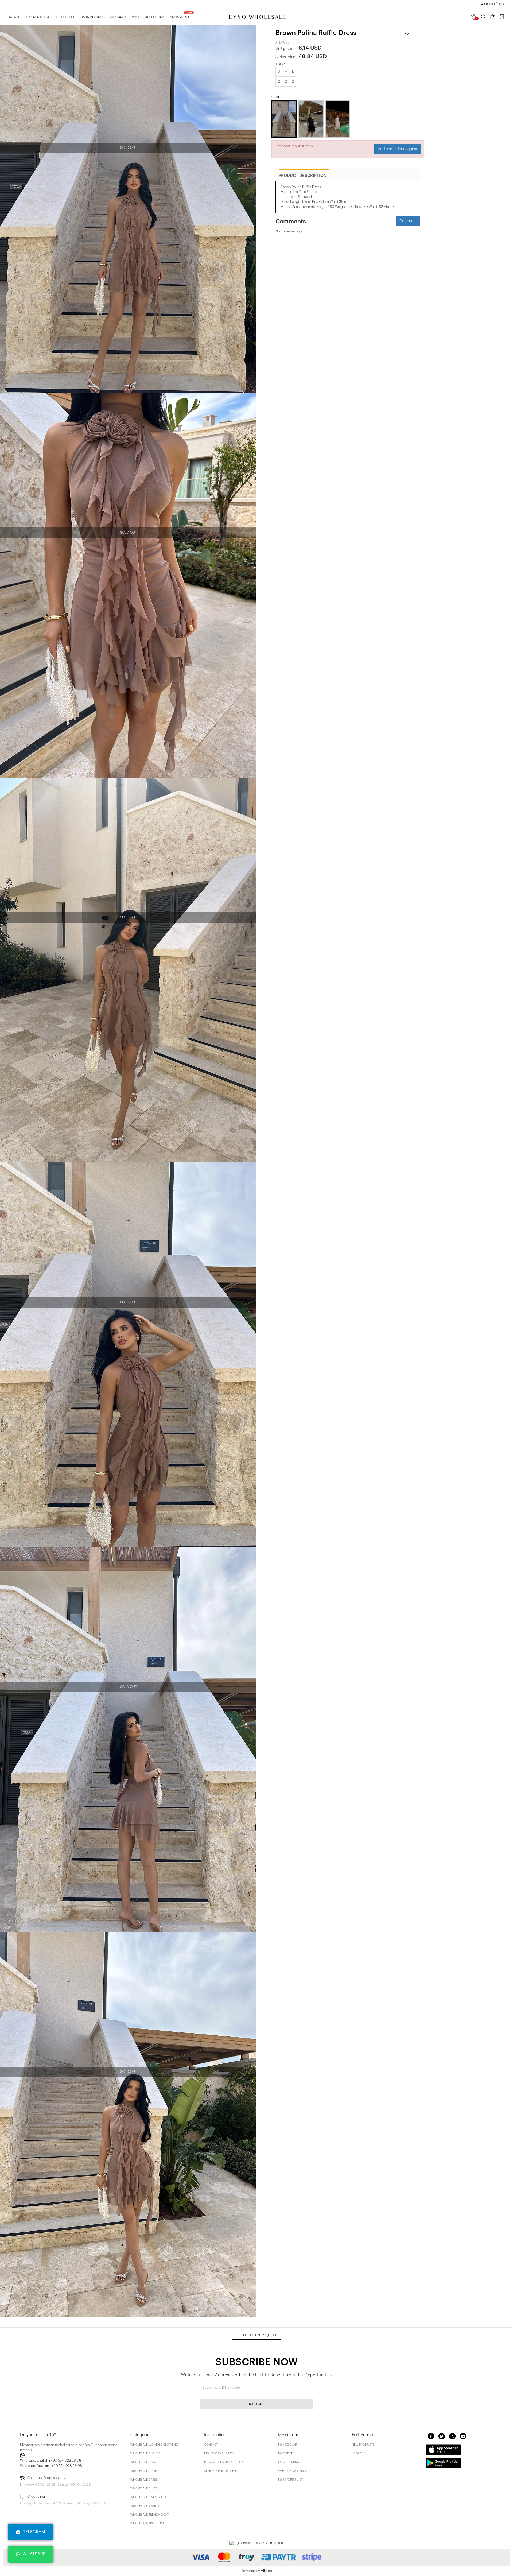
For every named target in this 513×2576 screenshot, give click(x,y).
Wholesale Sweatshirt (148, 2497)
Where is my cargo (293, 2471)
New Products (363, 2445)
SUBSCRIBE (256, 2404)
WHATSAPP (34, 2554)
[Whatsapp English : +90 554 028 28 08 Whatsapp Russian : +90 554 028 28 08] (72, 2455)
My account (288, 2445)
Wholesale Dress (144, 2480)
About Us (359, 2453)
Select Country (257, 2335)
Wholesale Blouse (145, 2453)
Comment (408, 221)
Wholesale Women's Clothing (154, 2445)
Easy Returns (289, 2462)
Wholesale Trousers (147, 2523)
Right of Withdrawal (221, 2453)
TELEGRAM (34, 2532)
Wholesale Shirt (144, 2488)
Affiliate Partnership (220, 2471)
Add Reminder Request (398, 149)
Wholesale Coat (143, 2462)
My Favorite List (290, 2480)
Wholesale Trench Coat (149, 2515)
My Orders (286, 2453)
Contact (211, 2445)
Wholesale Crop (143, 2471)
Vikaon (266, 2571)
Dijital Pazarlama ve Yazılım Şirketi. (259, 2543)
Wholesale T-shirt (145, 2506)
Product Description (303, 176)
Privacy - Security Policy (224, 2462)
